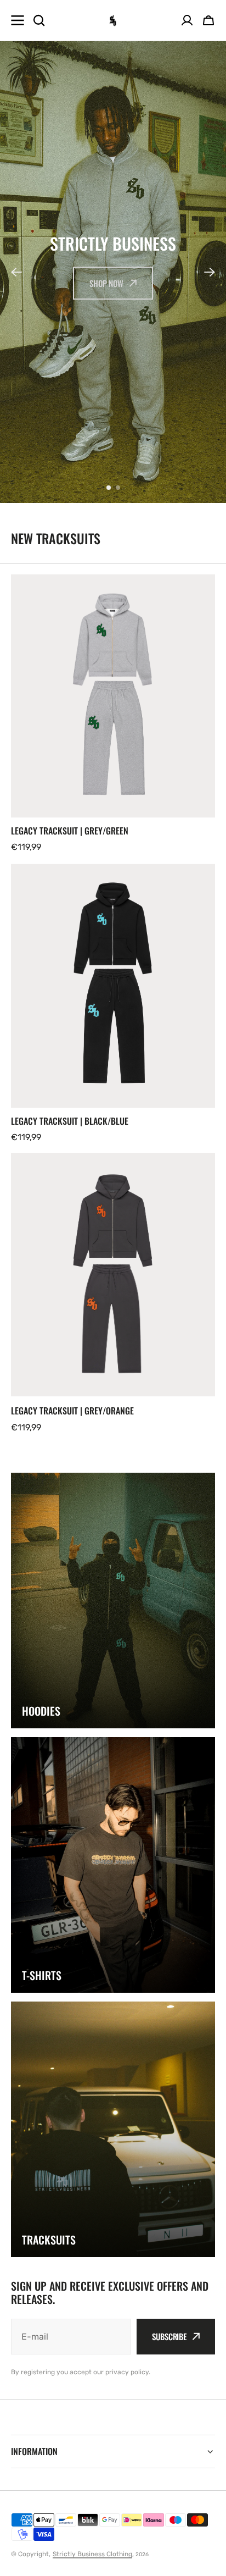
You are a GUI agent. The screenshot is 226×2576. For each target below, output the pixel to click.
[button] (208, 20)
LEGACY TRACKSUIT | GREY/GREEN (70, 831)
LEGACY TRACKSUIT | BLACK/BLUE (70, 1121)
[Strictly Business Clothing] (113, 21)
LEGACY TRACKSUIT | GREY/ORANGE (72, 1411)
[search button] (39, 20)
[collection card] (113, 1601)
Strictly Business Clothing (92, 2554)
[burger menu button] (18, 20)
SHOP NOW (106, 283)
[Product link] (113, 714)
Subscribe (169, 2336)
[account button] (187, 20)
